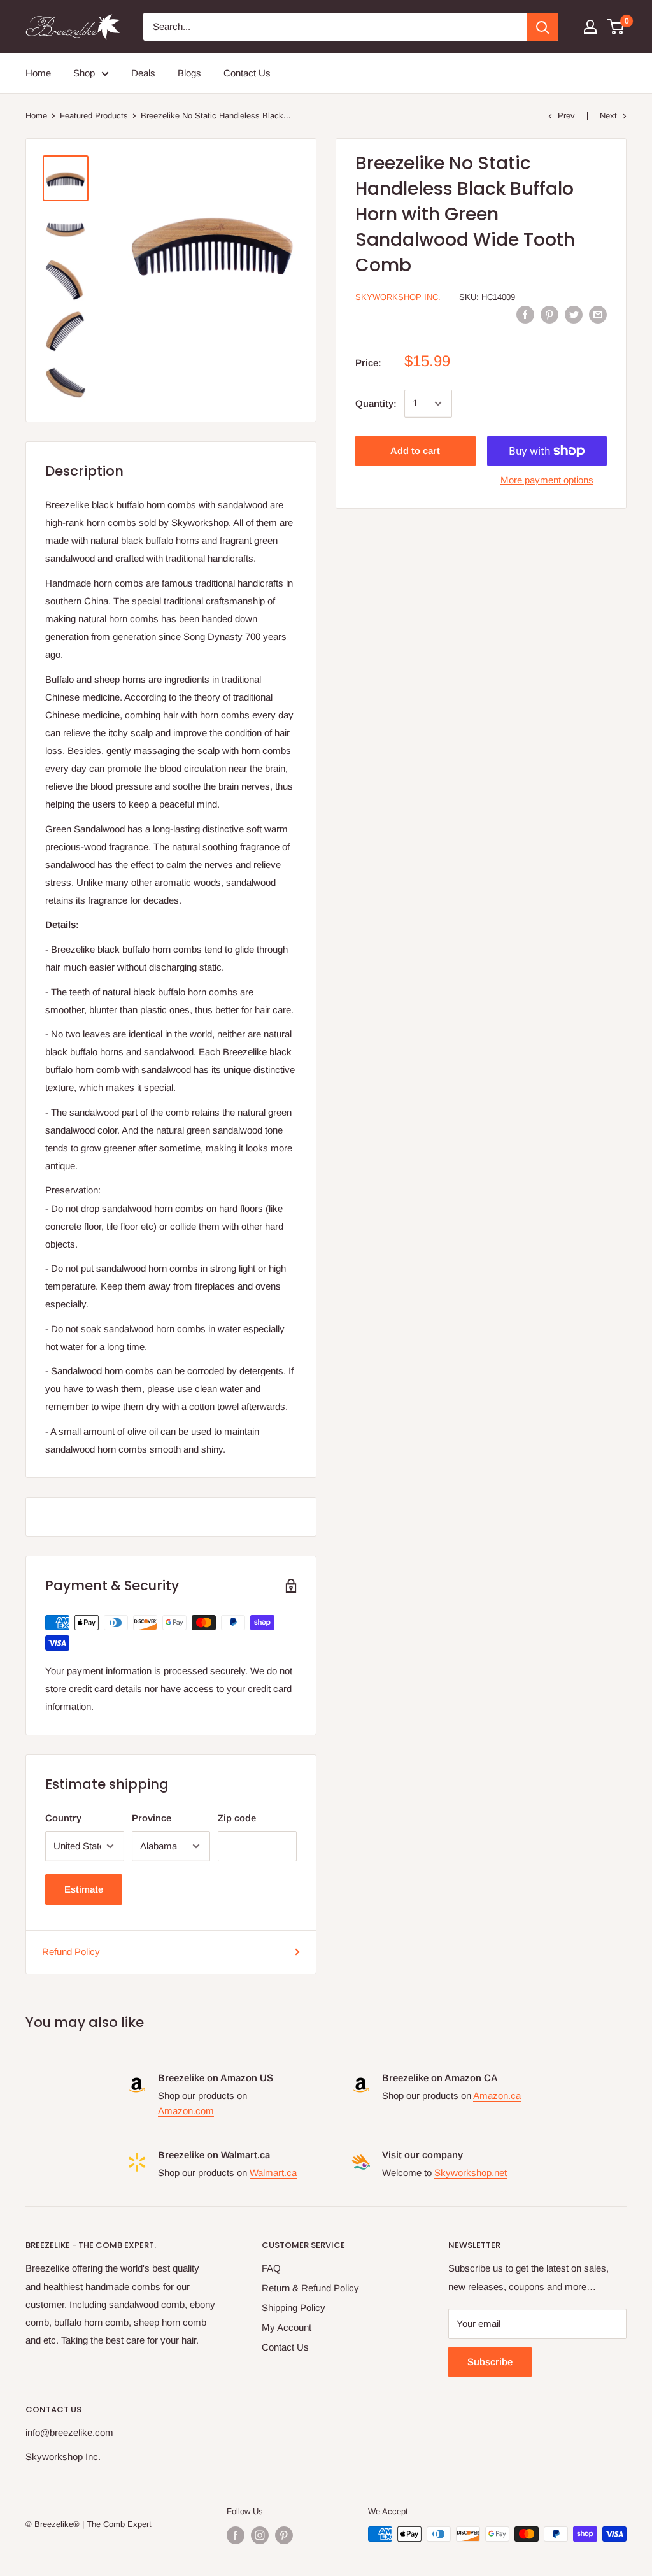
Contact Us (247, 73)
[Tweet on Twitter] (574, 314)
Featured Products (94, 116)
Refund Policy (71, 1952)
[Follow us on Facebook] (236, 2535)
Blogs (189, 73)
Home (38, 73)
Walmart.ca (273, 2173)
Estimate (84, 1889)
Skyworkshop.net (471, 2173)
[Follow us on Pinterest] (284, 2535)
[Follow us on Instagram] (260, 2535)
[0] (616, 27)
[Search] (542, 27)
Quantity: (376, 403)
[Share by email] (598, 314)
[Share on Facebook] (525, 314)
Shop (84, 73)
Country (63, 1818)
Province (152, 1818)
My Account (287, 2327)
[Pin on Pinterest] (549, 314)
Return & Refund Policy (310, 2288)
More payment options (547, 480)
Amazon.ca (497, 2096)
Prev (566, 116)
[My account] (590, 27)
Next (608, 116)
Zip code (237, 1818)
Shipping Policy (294, 2308)
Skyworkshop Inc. (398, 297)
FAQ (271, 2268)
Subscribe (490, 2362)
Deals (143, 73)
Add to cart (415, 451)
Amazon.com (186, 2111)
